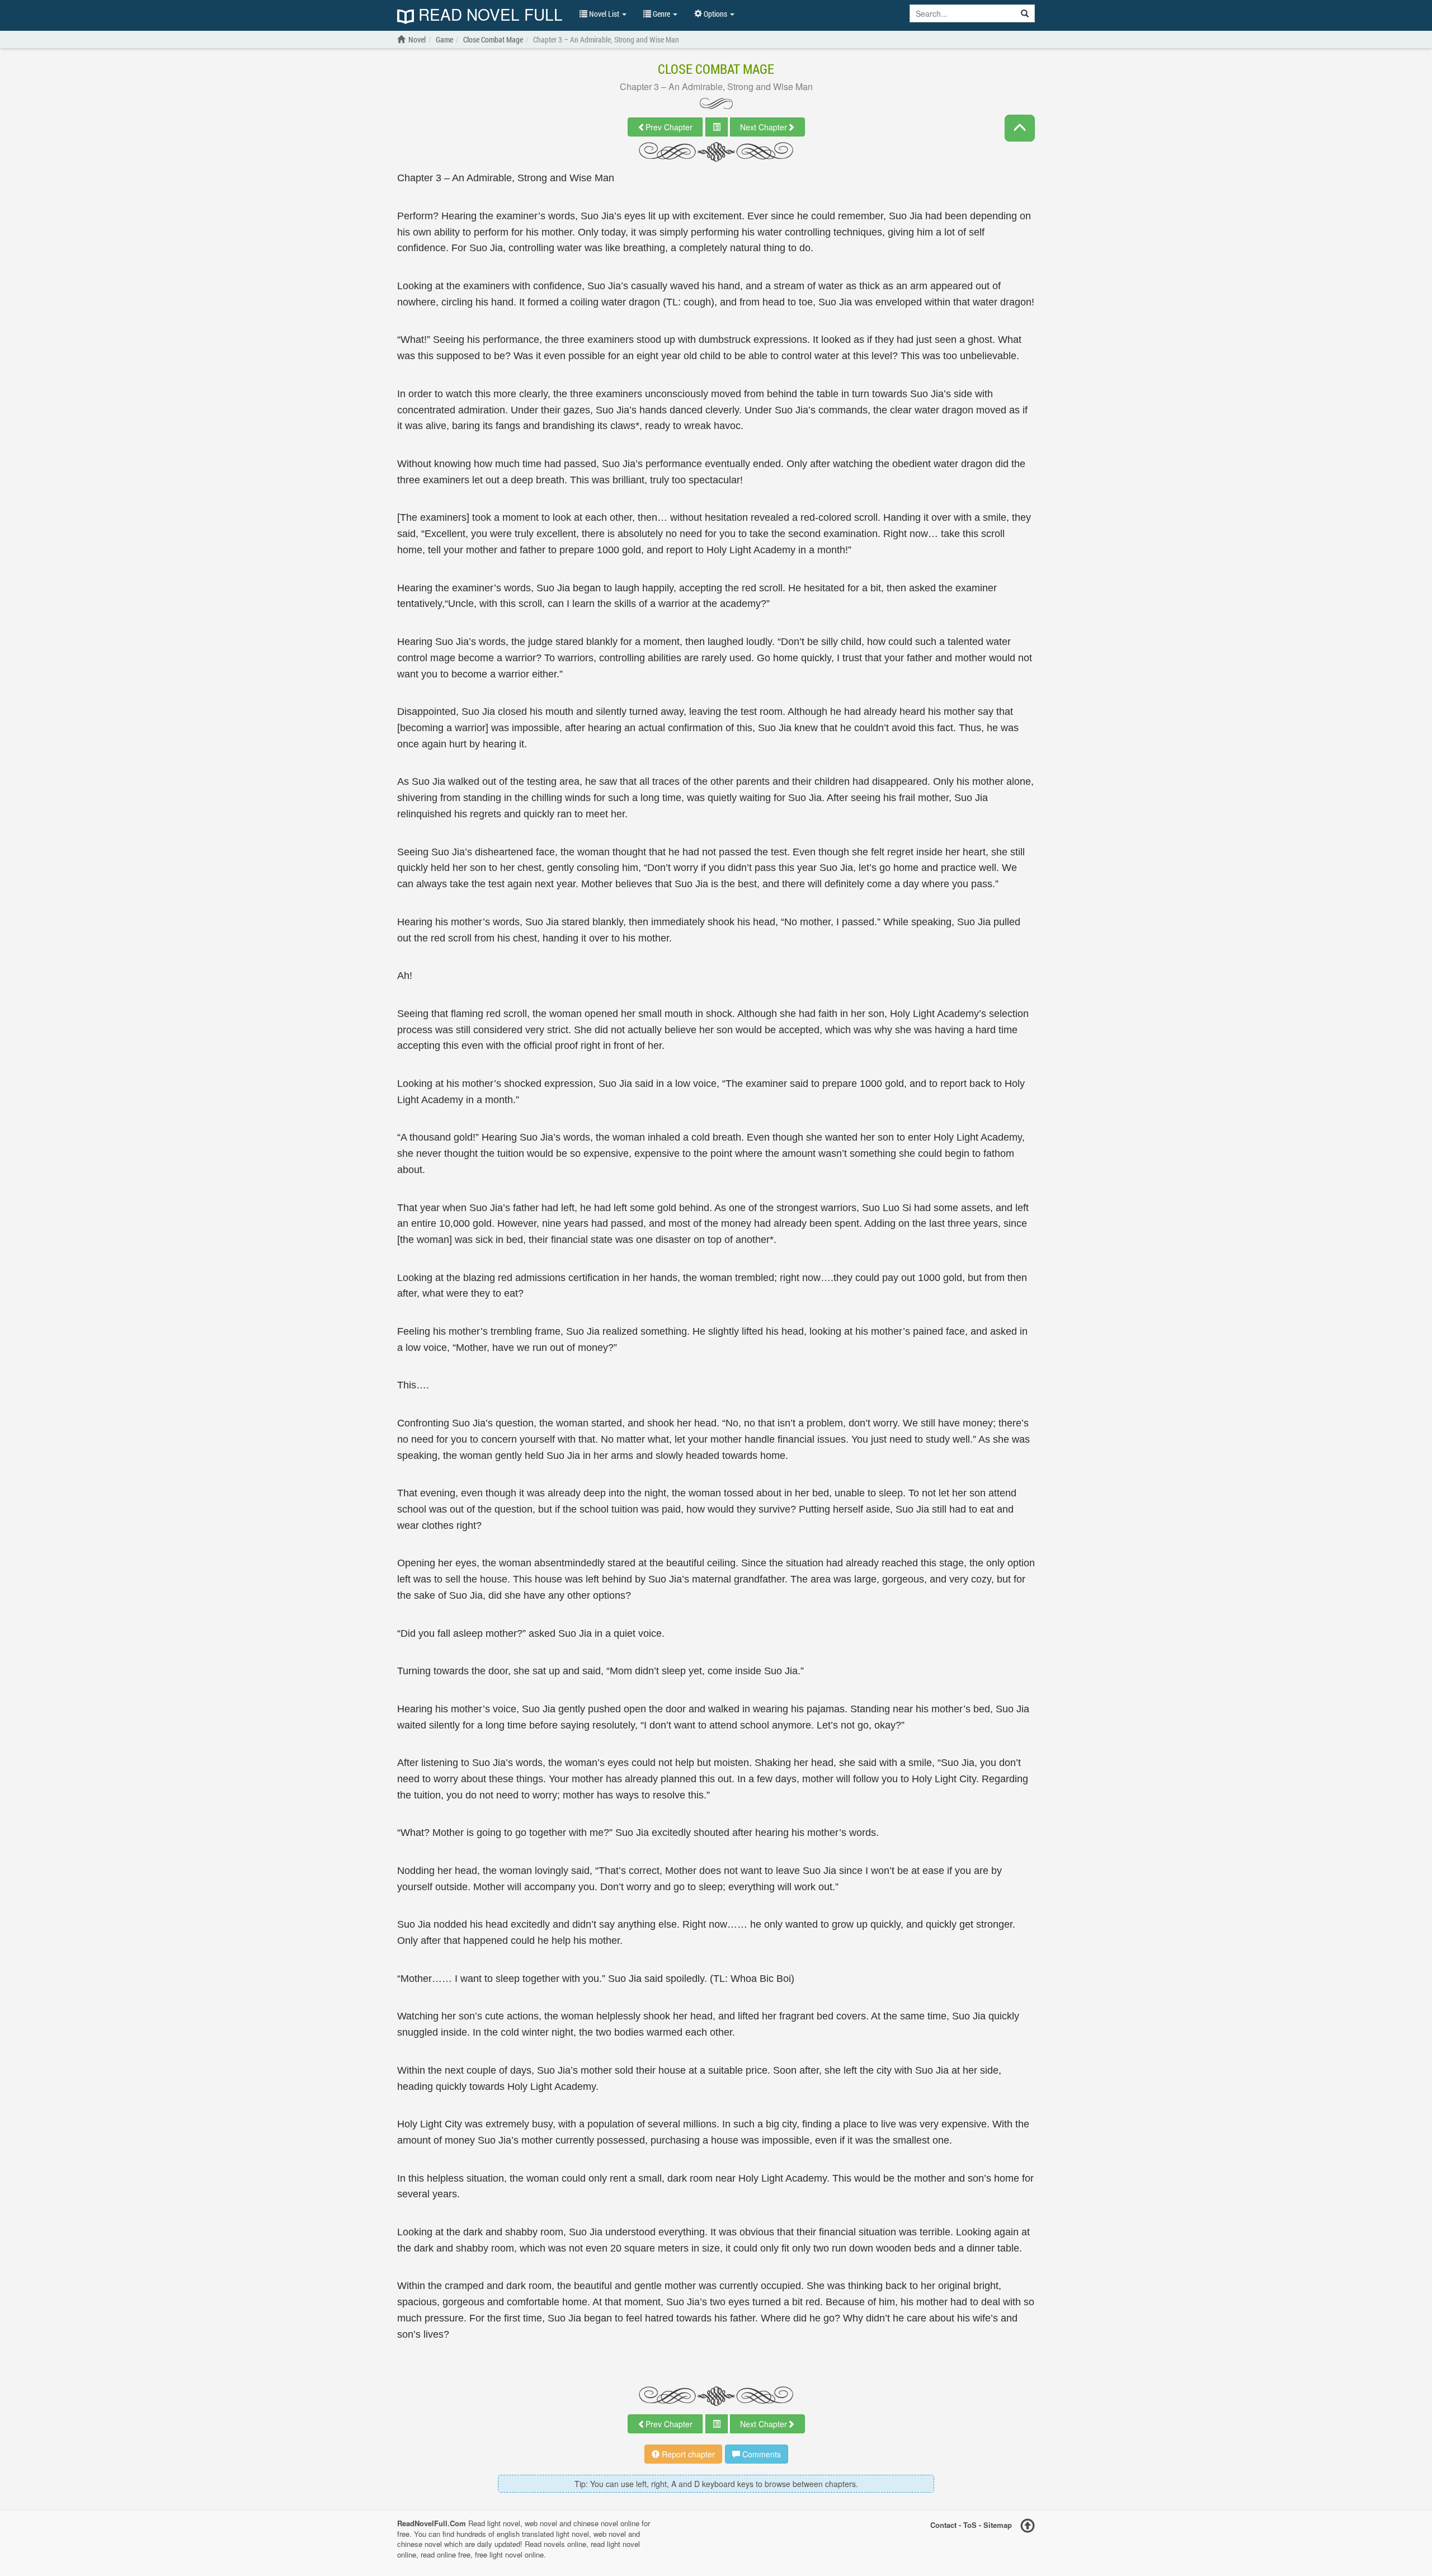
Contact (943, 2525)
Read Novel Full (488, 15)
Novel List (604, 14)
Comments (760, 2454)
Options (715, 14)
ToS (970, 2525)
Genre (661, 14)
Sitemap (998, 2525)
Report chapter (687, 2454)
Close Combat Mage (716, 69)
